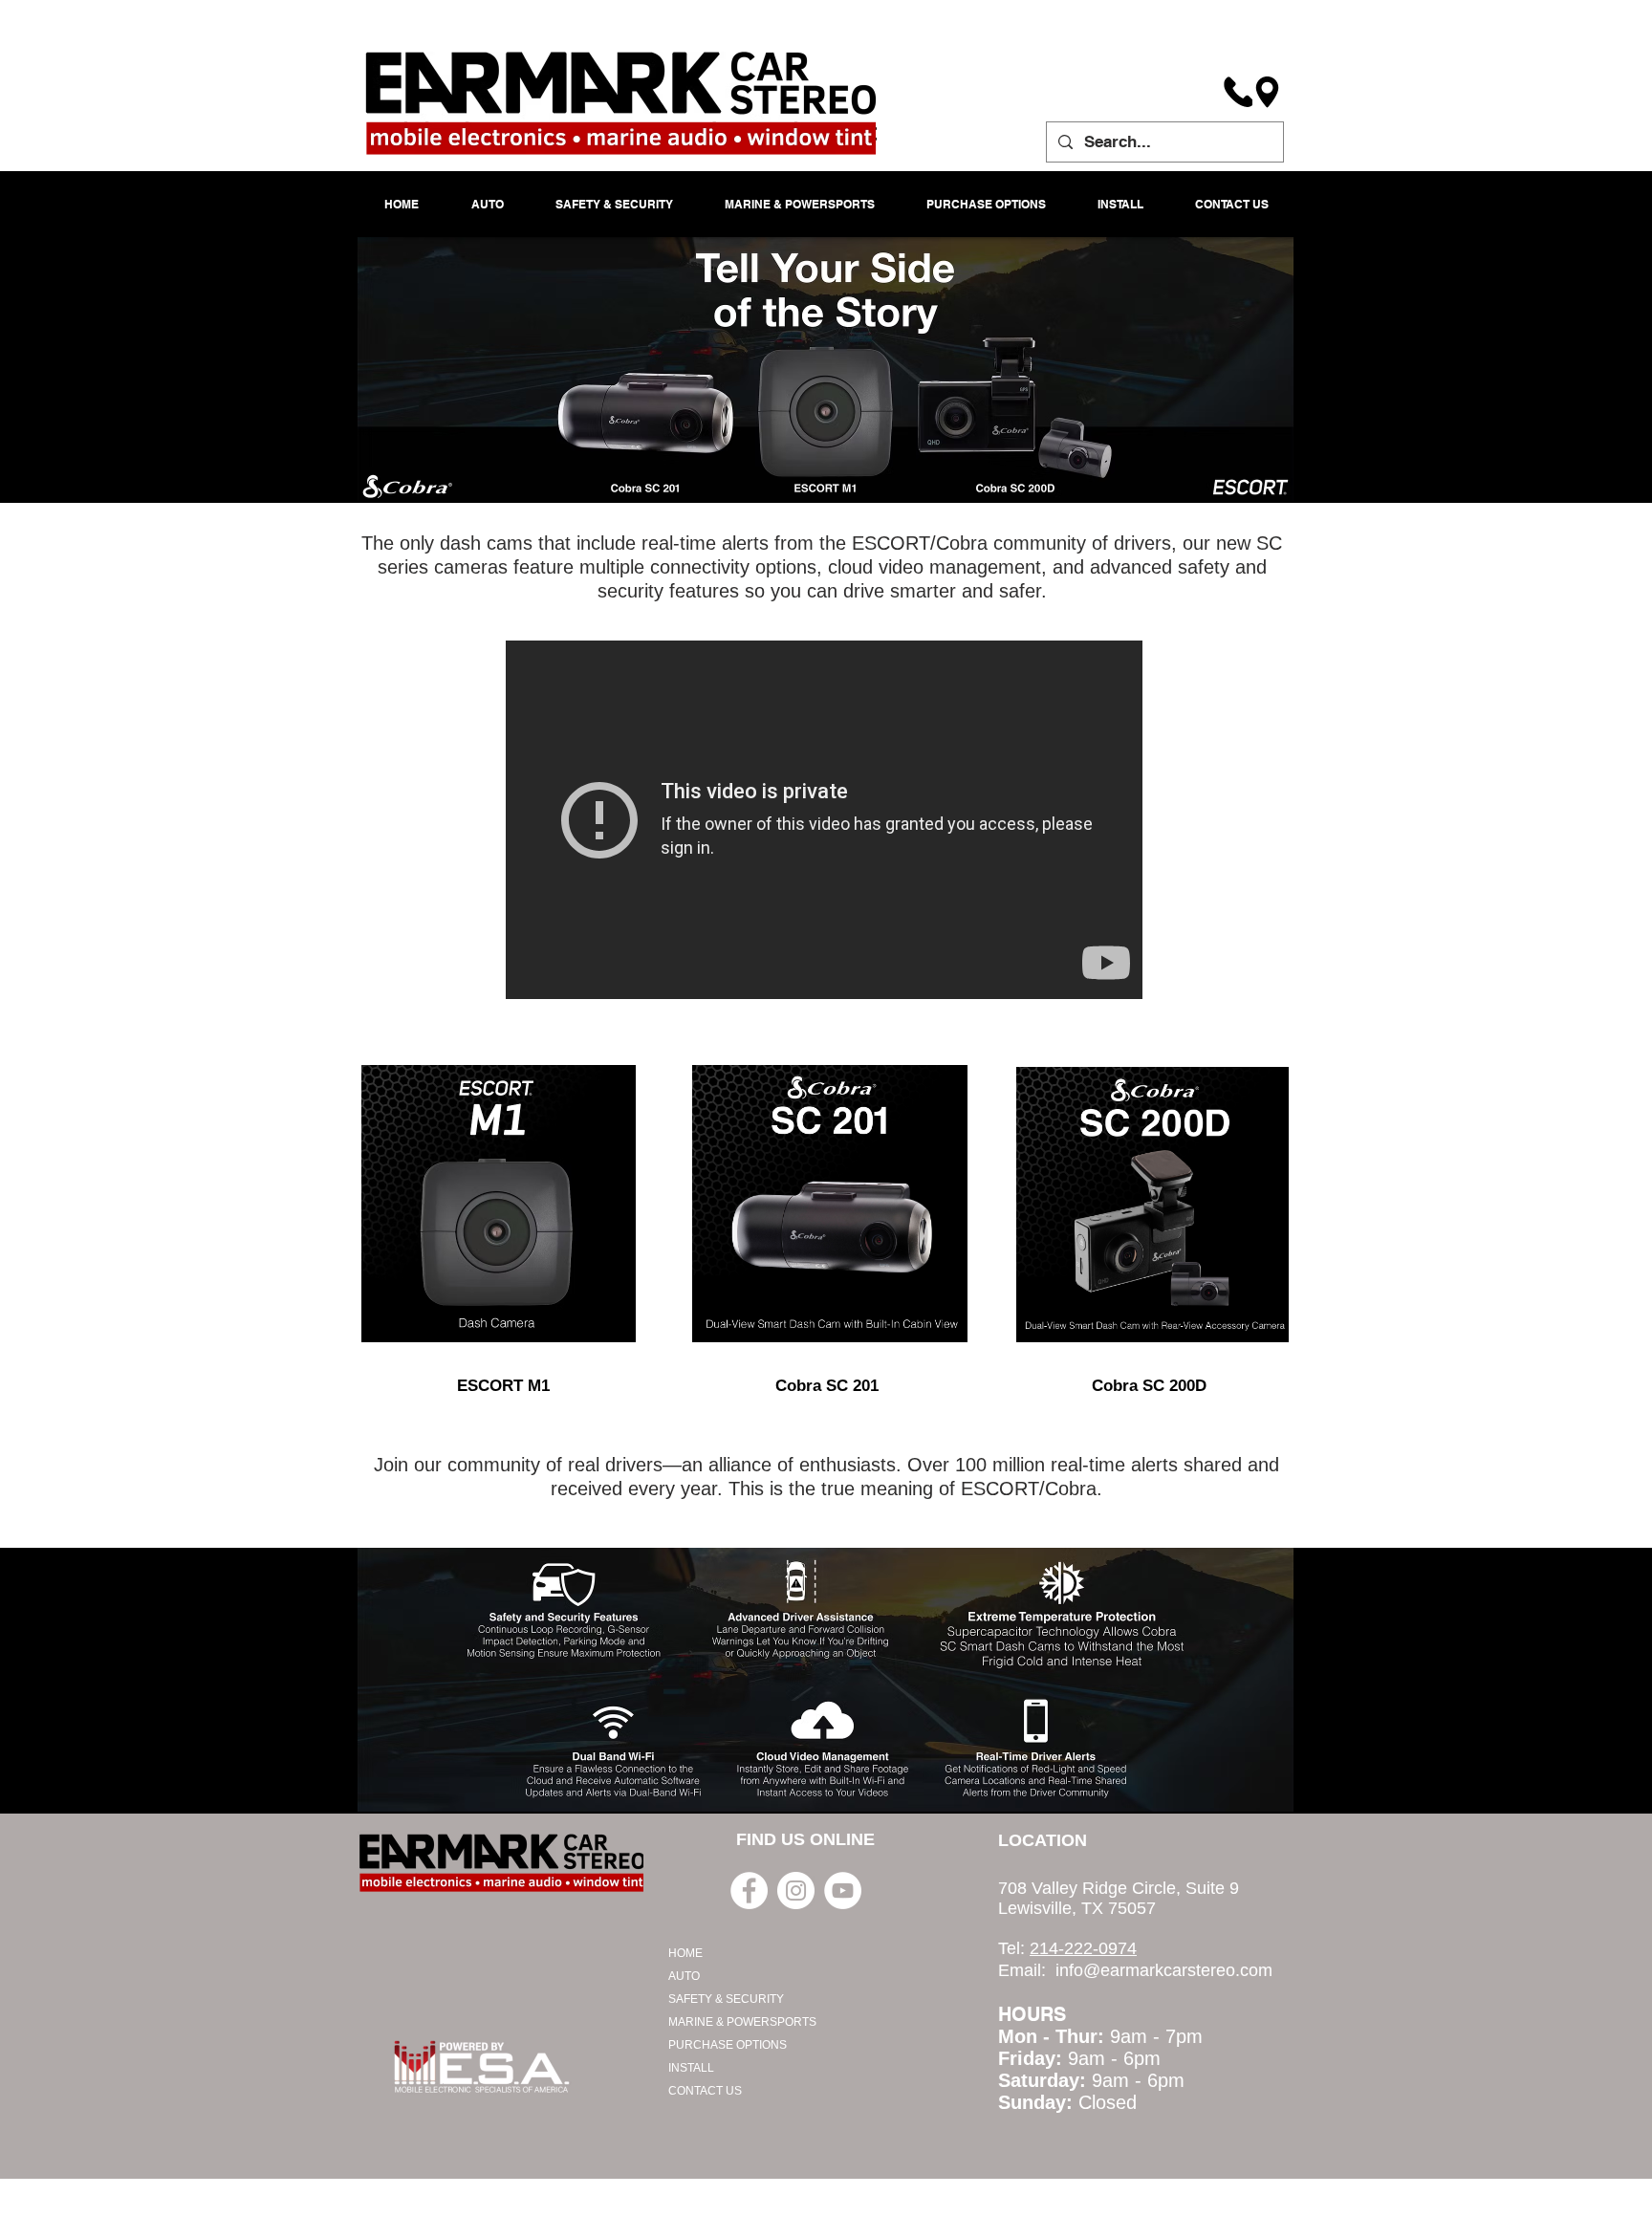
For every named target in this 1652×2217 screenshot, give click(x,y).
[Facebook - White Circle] (749, 1891)
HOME (685, 1953)
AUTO (684, 1976)
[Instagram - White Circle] (796, 1891)
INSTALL (691, 2068)
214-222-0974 (1083, 1948)
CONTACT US (705, 2091)
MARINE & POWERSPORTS (742, 2022)
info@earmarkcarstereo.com (1164, 1970)
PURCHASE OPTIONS (728, 2045)
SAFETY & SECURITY (726, 1999)
